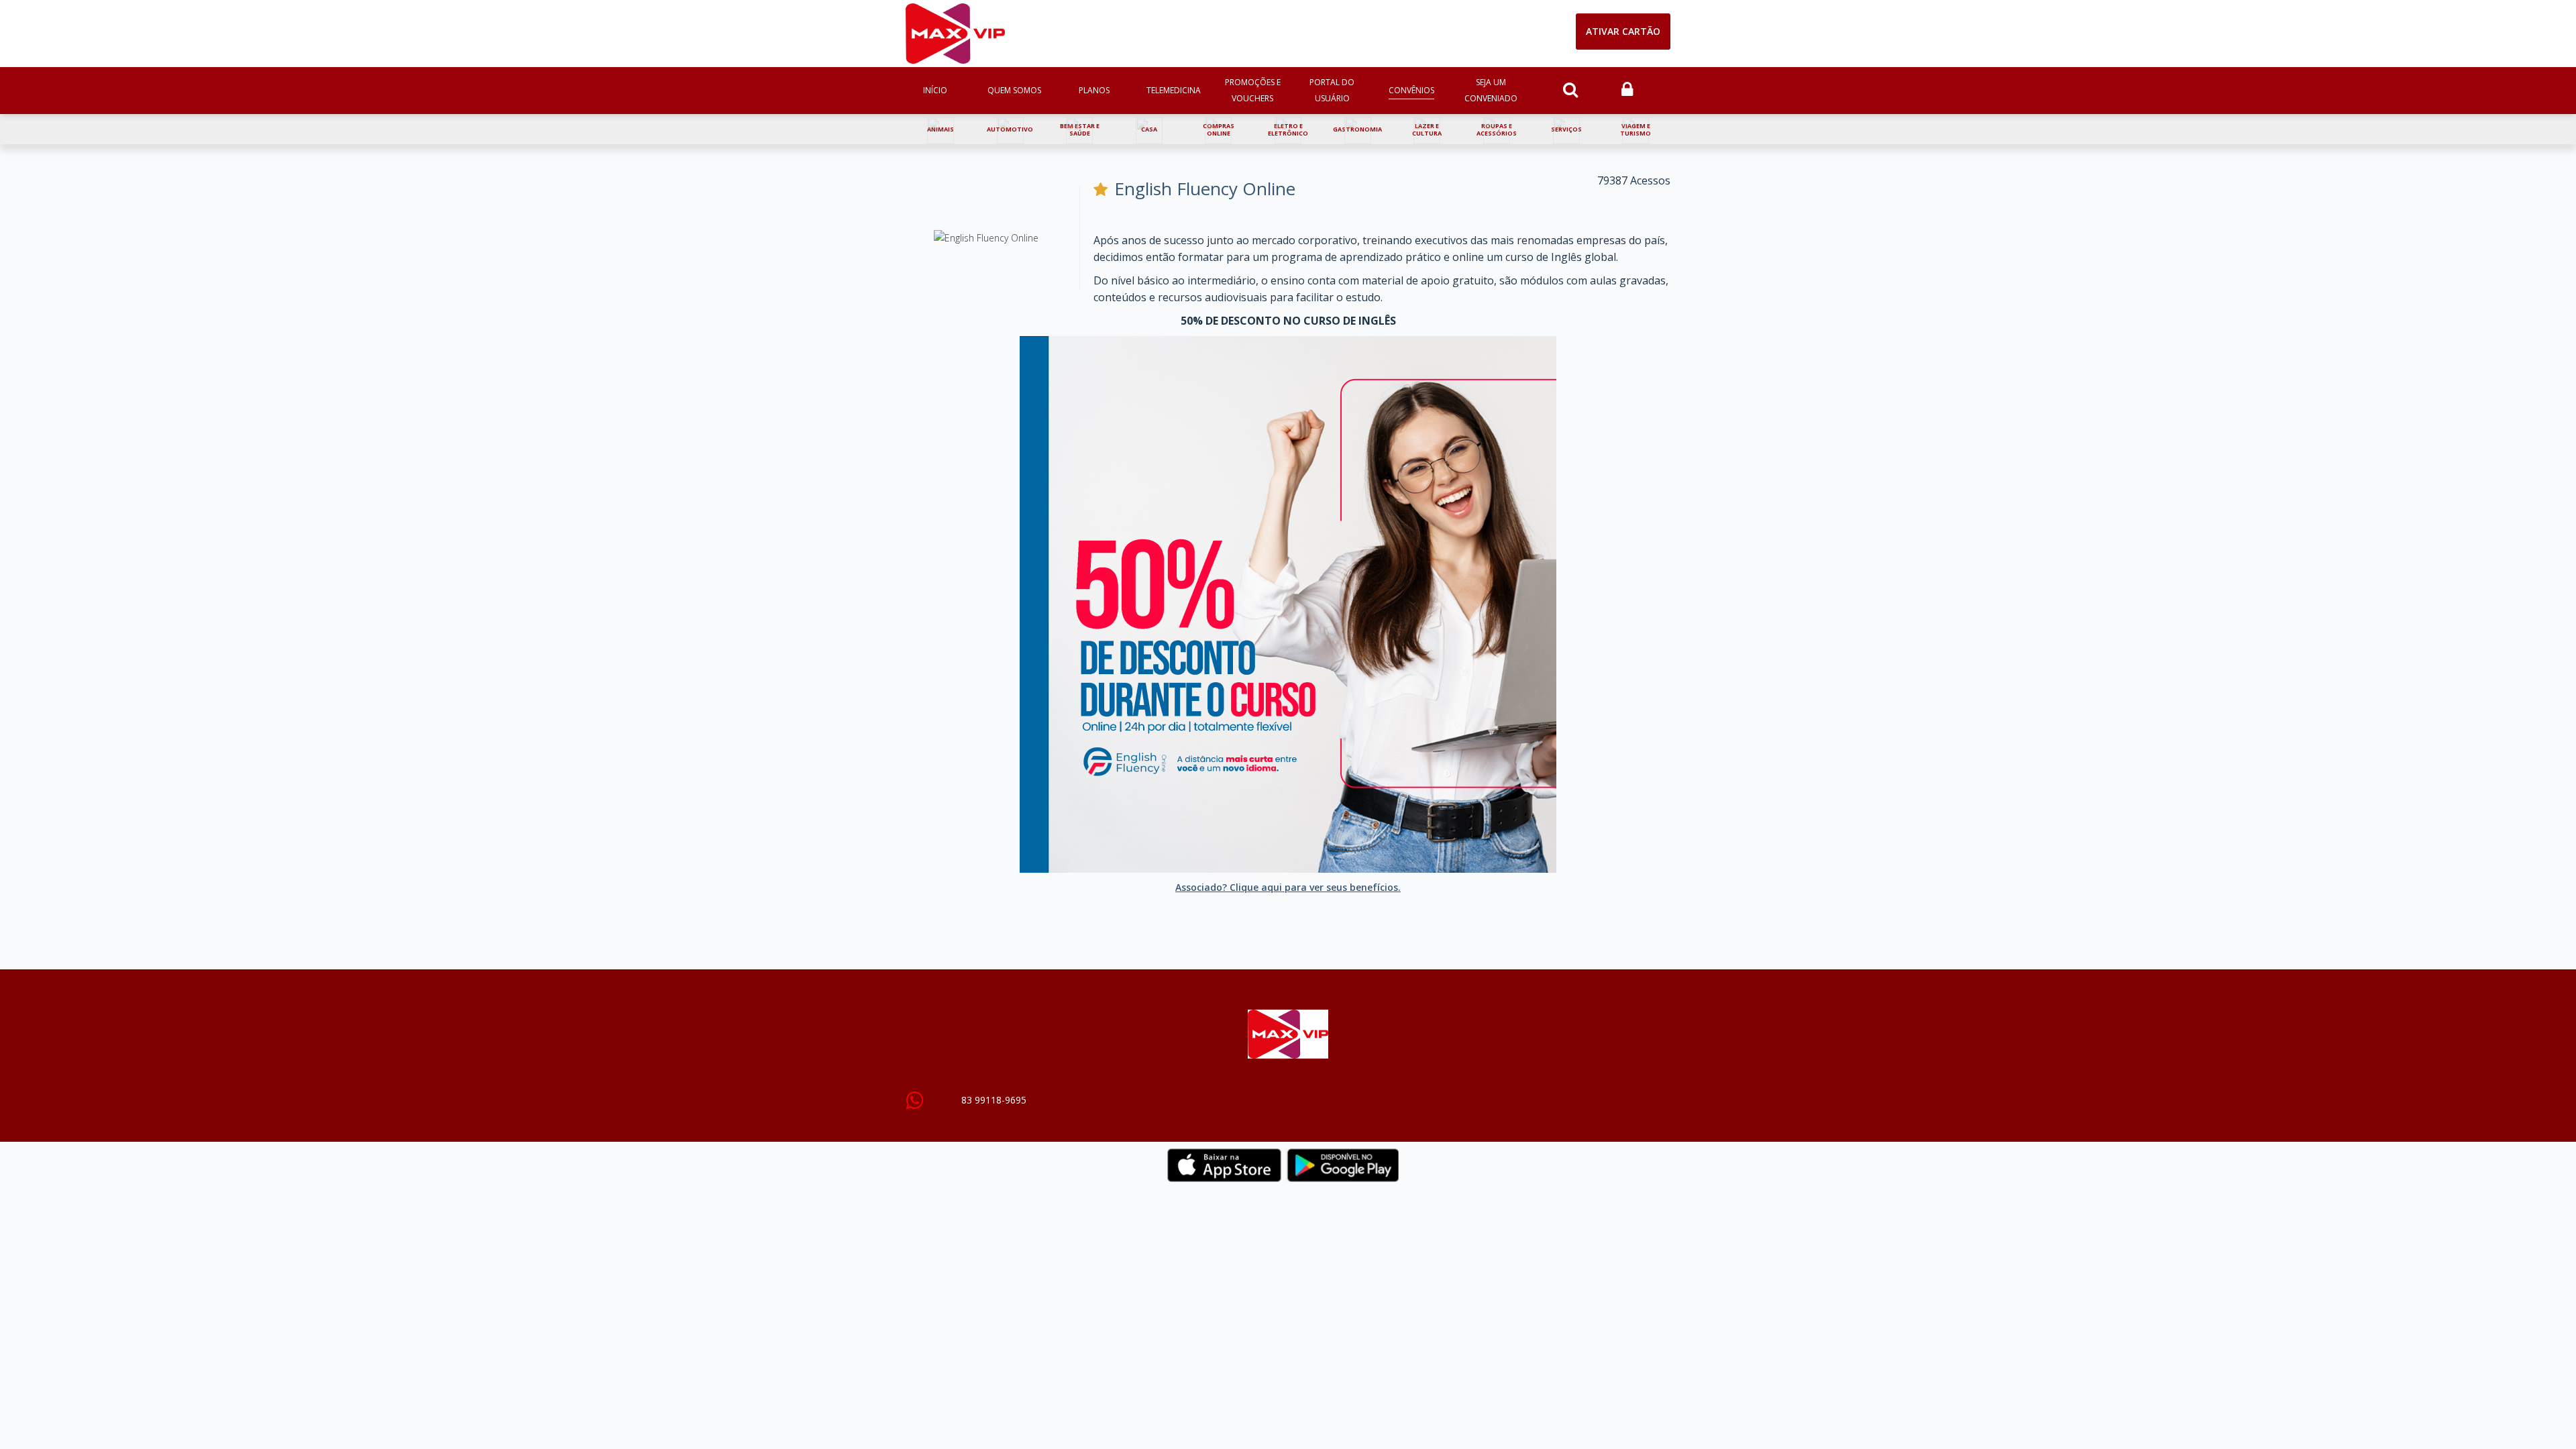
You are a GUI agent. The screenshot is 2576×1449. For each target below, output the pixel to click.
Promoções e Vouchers (1253, 90)
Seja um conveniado (1491, 90)
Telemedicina (1174, 90)
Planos (1094, 90)
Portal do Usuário (1332, 90)
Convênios (1411, 90)
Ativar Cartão (1623, 31)
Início (935, 90)
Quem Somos (1014, 90)
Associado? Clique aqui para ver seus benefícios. (1288, 887)
